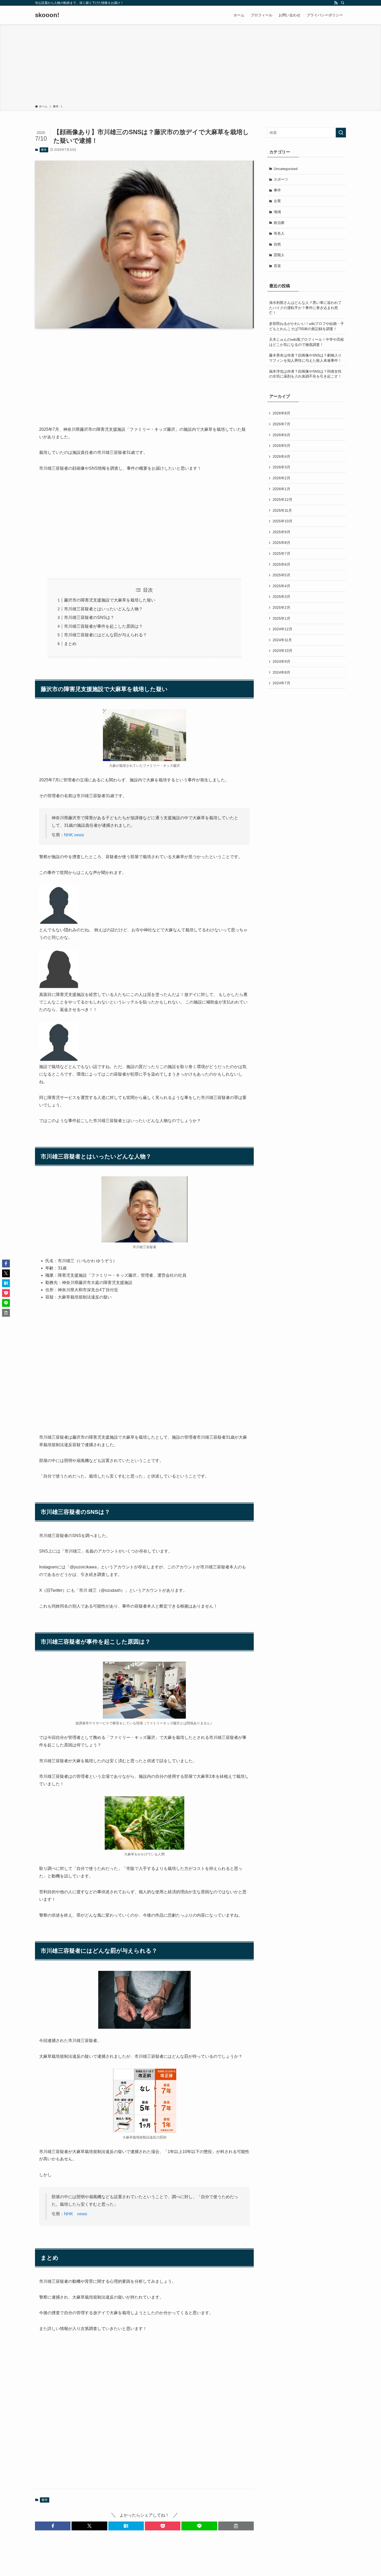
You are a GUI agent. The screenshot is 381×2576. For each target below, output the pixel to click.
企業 (277, 201)
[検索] (343, 3)
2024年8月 (281, 672)
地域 (277, 212)
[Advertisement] (190, 65)
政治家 (279, 223)
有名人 (279, 233)
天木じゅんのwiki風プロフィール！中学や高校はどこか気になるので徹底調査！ (306, 342)
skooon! (47, 15)
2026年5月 (281, 446)
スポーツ (281, 179)
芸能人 (279, 255)
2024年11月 (282, 640)
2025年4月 (281, 586)
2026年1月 (281, 489)
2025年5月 (281, 575)
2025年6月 (281, 564)
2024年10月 (283, 651)
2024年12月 (283, 629)
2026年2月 (281, 478)
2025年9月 (281, 532)
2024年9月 (281, 661)
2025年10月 (283, 521)
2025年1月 (281, 618)
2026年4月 (281, 456)
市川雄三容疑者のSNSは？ (89, 617)
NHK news (74, 835)
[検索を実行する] (341, 133)
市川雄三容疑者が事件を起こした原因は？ (103, 626)
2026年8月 (281, 413)
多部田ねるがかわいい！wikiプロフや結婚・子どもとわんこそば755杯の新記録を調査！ (306, 326)
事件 (44, 150)
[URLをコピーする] (236, 2526)
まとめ (70, 644)
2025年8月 (281, 543)
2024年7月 (281, 683)
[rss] (336, 3)
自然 (277, 244)
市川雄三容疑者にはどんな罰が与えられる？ (105, 635)
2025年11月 (282, 510)
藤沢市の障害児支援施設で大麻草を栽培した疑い (110, 600)
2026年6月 (281, 435)
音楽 (277, 266)
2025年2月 (281, 607)
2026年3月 (281, 467)
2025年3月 (281, 597)
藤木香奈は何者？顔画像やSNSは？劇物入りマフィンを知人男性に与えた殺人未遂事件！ (305, 358)
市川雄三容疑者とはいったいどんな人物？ (103, 609)
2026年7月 (281, 424)
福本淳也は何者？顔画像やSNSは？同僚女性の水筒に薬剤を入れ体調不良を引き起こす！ (305, 374)
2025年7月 (281, 554)
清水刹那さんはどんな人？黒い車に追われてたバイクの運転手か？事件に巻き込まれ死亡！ (305, 308)
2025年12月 (283, 500)
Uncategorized (286, 169)
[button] (53, 2526)
